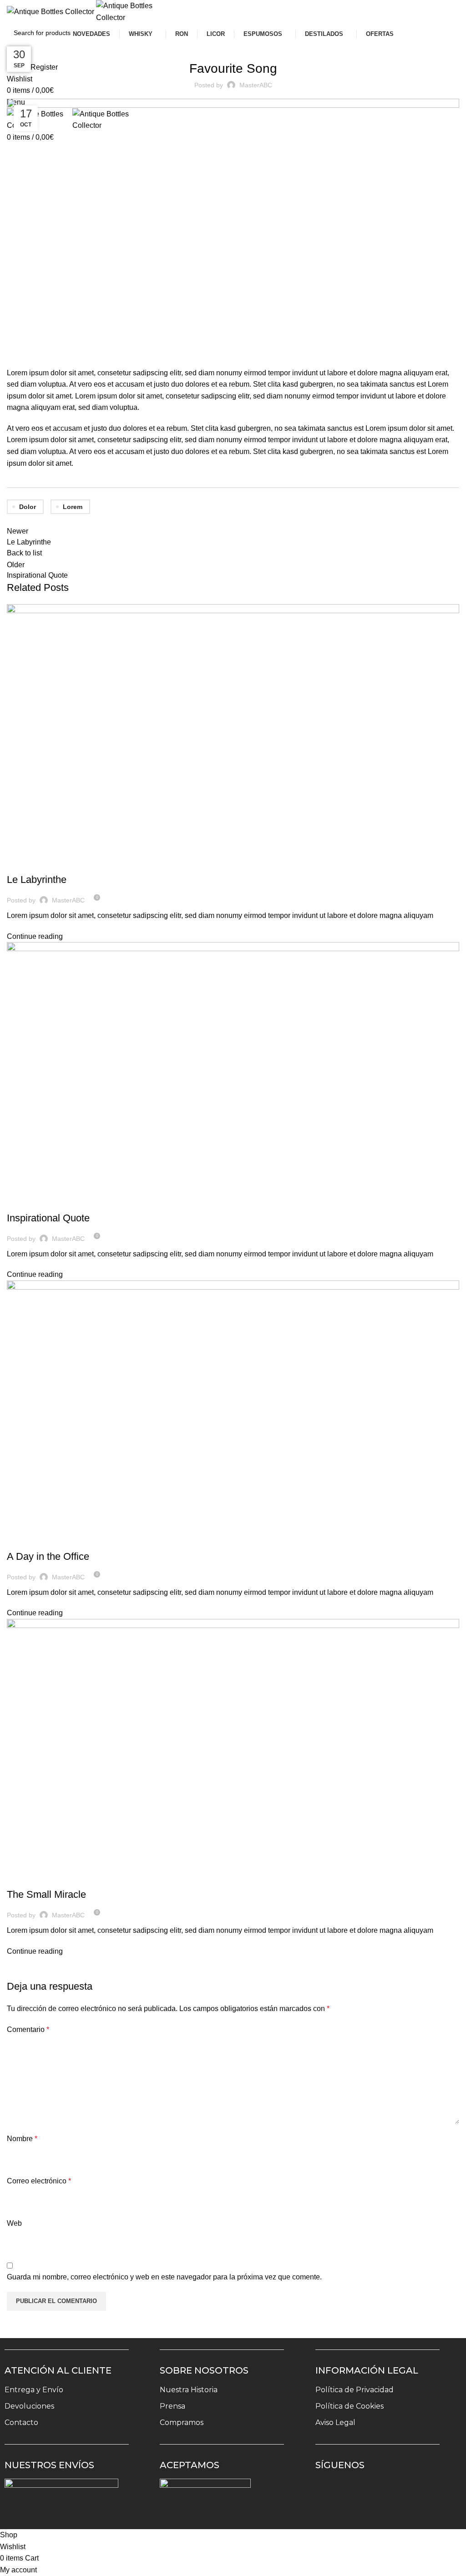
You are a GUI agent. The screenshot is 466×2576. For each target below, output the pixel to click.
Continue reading (35, 936)
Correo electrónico (39, 2181)
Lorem (73, 507)
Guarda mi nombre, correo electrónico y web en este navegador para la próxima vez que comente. (164, 2277)
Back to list (24, 553)
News (249, 45)
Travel (22, 864)
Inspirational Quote (48, 1218)
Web (14, 2223)
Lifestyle (223, 45)
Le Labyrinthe (37, 880)
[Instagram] (329, 2492)
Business (25, 1202)
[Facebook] (355, 2492)
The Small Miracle (46, 1894)
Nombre (22, 2139)
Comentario (28, 2029)
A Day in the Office (48, 1556)
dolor (28, 507)
